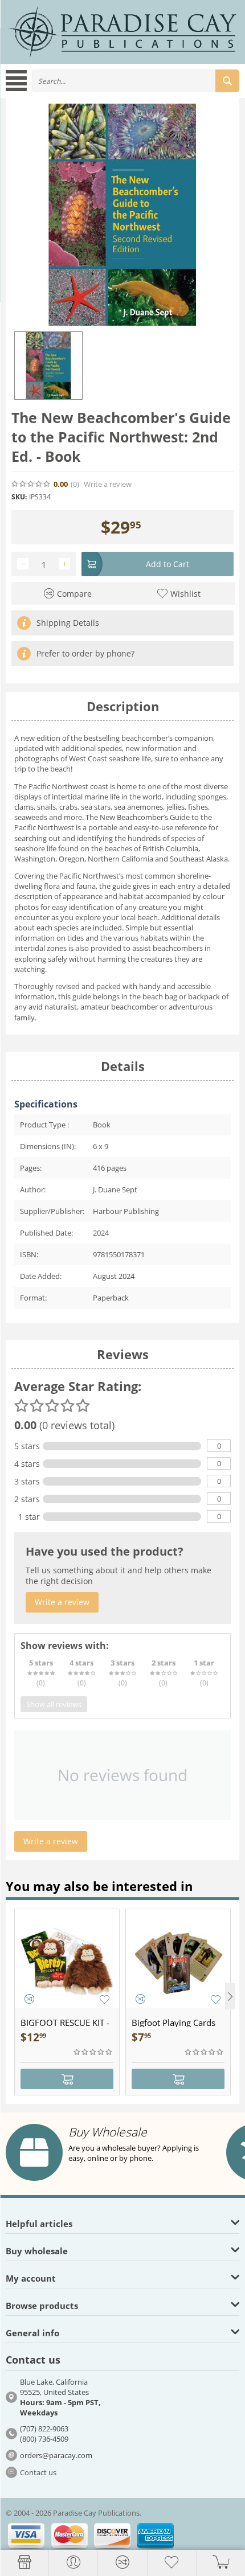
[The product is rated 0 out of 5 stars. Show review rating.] (93, 2052)
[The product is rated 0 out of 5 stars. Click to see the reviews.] (31, 484)
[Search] (227, 81)
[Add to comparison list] (29, 1999)
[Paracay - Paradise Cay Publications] (122, 31)
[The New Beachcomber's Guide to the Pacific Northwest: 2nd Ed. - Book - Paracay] (122, 215)
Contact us (38, 2472)
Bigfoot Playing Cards (173, 2023)
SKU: (19, 497)
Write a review (108, 484)
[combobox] (136, 81)
